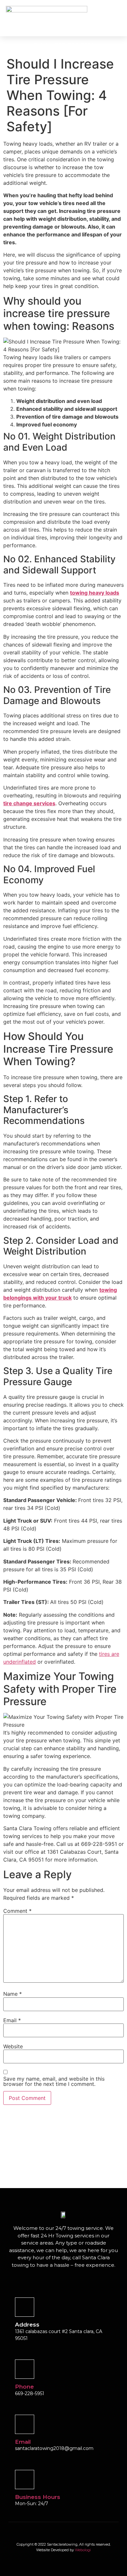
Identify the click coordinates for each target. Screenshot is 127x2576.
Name (13, 1994)
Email (12, 2020)
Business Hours (38, 2497)
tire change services (29, 803)
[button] (99, 18)
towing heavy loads (95, 593)
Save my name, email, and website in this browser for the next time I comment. (54, 2081)
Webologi (83, 2550)
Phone (24, 2387)
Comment (17, 1911)
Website (13, 2046)
